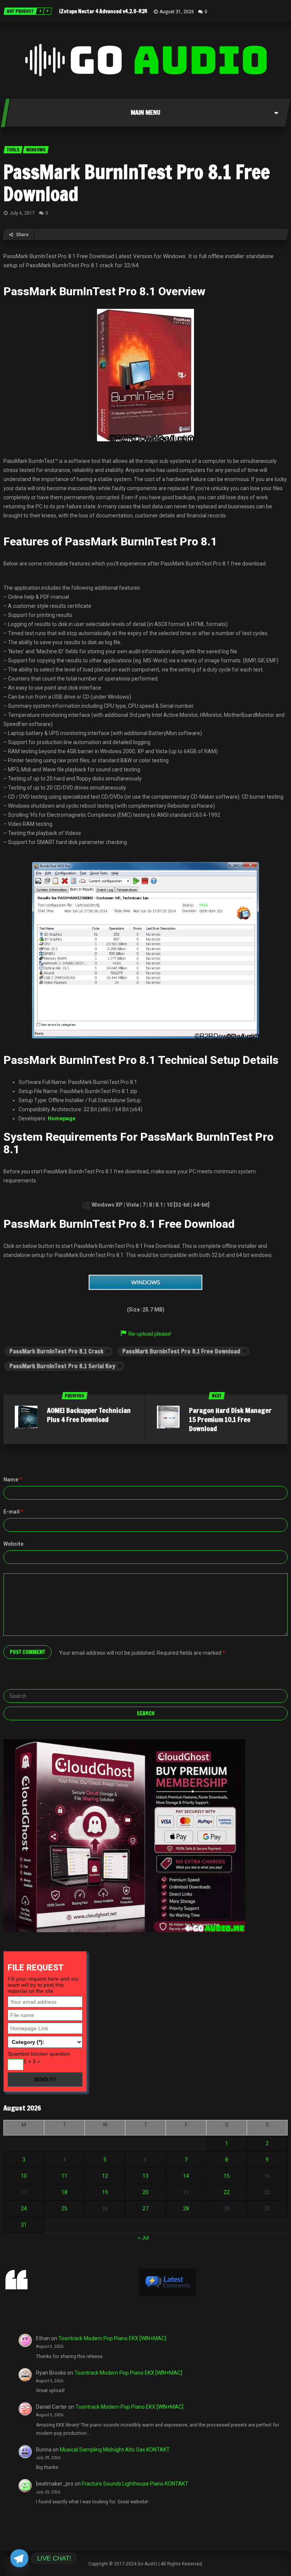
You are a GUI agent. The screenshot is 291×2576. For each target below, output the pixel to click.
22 (227, 2192)
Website (13, 1544)
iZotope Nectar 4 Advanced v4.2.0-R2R (103, 11)
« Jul (143, 2238)
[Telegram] (19, 2558)
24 (24, 2208)
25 (64, 2208)
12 (105, 2176)
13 (145, 2176)
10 (24, 2176)
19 (105, 2192)
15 (227, 2176)
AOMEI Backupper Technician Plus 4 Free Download (89, 1415)
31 (24, 2225)
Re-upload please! (150, 1334)
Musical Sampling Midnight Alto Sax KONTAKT (115, 2450)
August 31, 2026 (177, 12)
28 (186, 2208)
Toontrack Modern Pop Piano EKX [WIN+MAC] (112, 2338)
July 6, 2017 (22, 213)
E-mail (13, 1512)
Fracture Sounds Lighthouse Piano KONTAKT (135, 2484)
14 (186, 2176)
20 (145, 2192)
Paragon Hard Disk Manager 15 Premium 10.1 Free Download (230, 1419)
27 (145, 2208)
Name (13, 1480)
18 (64, 2192)
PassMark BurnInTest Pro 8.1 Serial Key (62, 1366)
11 (64, 2176)
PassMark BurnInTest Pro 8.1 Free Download (137, 183)
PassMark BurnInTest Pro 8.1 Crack (56, 1351)
